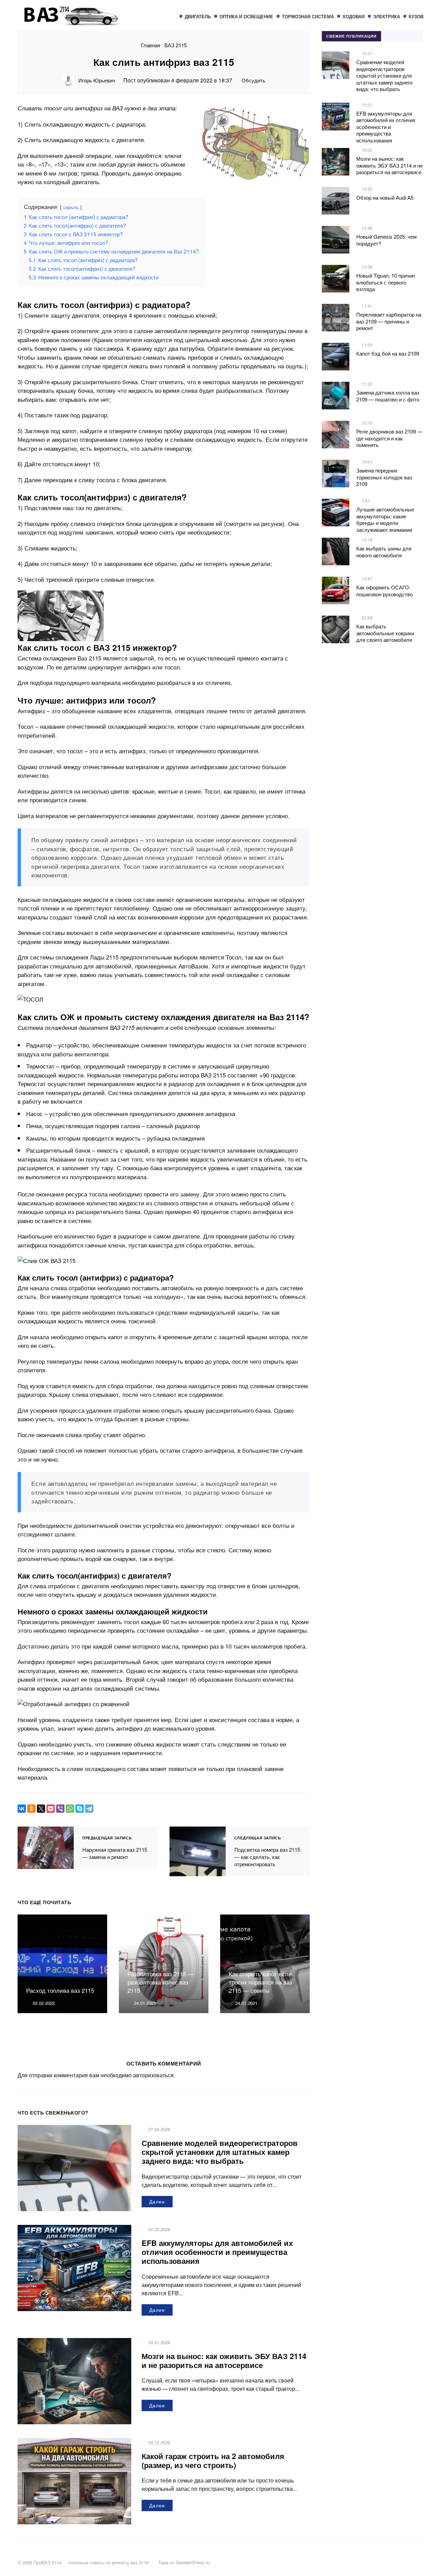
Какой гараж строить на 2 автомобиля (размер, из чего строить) (213, 2460)
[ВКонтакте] (22, 1809)
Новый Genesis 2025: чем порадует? (386, 240)
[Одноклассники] (31, 1809)
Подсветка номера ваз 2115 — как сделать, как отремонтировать (198, 1852)
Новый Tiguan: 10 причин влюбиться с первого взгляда (386, 282)
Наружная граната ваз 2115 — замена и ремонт (46, 1848)
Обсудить (253, 80)
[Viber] (60, 1809)
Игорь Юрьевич (97, 80)
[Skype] (80, 1809)
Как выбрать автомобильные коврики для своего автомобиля (385, 633)
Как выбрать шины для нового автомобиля (384, 552)
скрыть (71, 207)
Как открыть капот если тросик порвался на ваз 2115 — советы (260, 1982)
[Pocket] (51, 1809)
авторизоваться (153, 2075)
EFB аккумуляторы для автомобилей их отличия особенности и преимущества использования (217, 2252)
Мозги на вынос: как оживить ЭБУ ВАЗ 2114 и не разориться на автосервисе (224, 2360)
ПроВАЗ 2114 (69, 19)
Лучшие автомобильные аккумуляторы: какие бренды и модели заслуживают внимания (385, 519)
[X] (41, 1809)
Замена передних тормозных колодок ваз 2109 (384, 477)
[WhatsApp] (70, 1809)
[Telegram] (89, 1809)
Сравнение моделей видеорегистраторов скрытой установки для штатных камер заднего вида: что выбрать (220, 2152)
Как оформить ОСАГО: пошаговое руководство (384, 591)
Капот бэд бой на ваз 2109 (388, 353)
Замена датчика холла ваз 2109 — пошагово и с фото (388, 396)
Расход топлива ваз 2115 (60, 1990)
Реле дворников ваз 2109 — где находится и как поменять (389, 438)
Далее (157, 2201)
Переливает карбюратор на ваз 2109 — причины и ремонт (389, 321)
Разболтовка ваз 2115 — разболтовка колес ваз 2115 (161, 1982)
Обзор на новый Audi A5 (385, 197)
